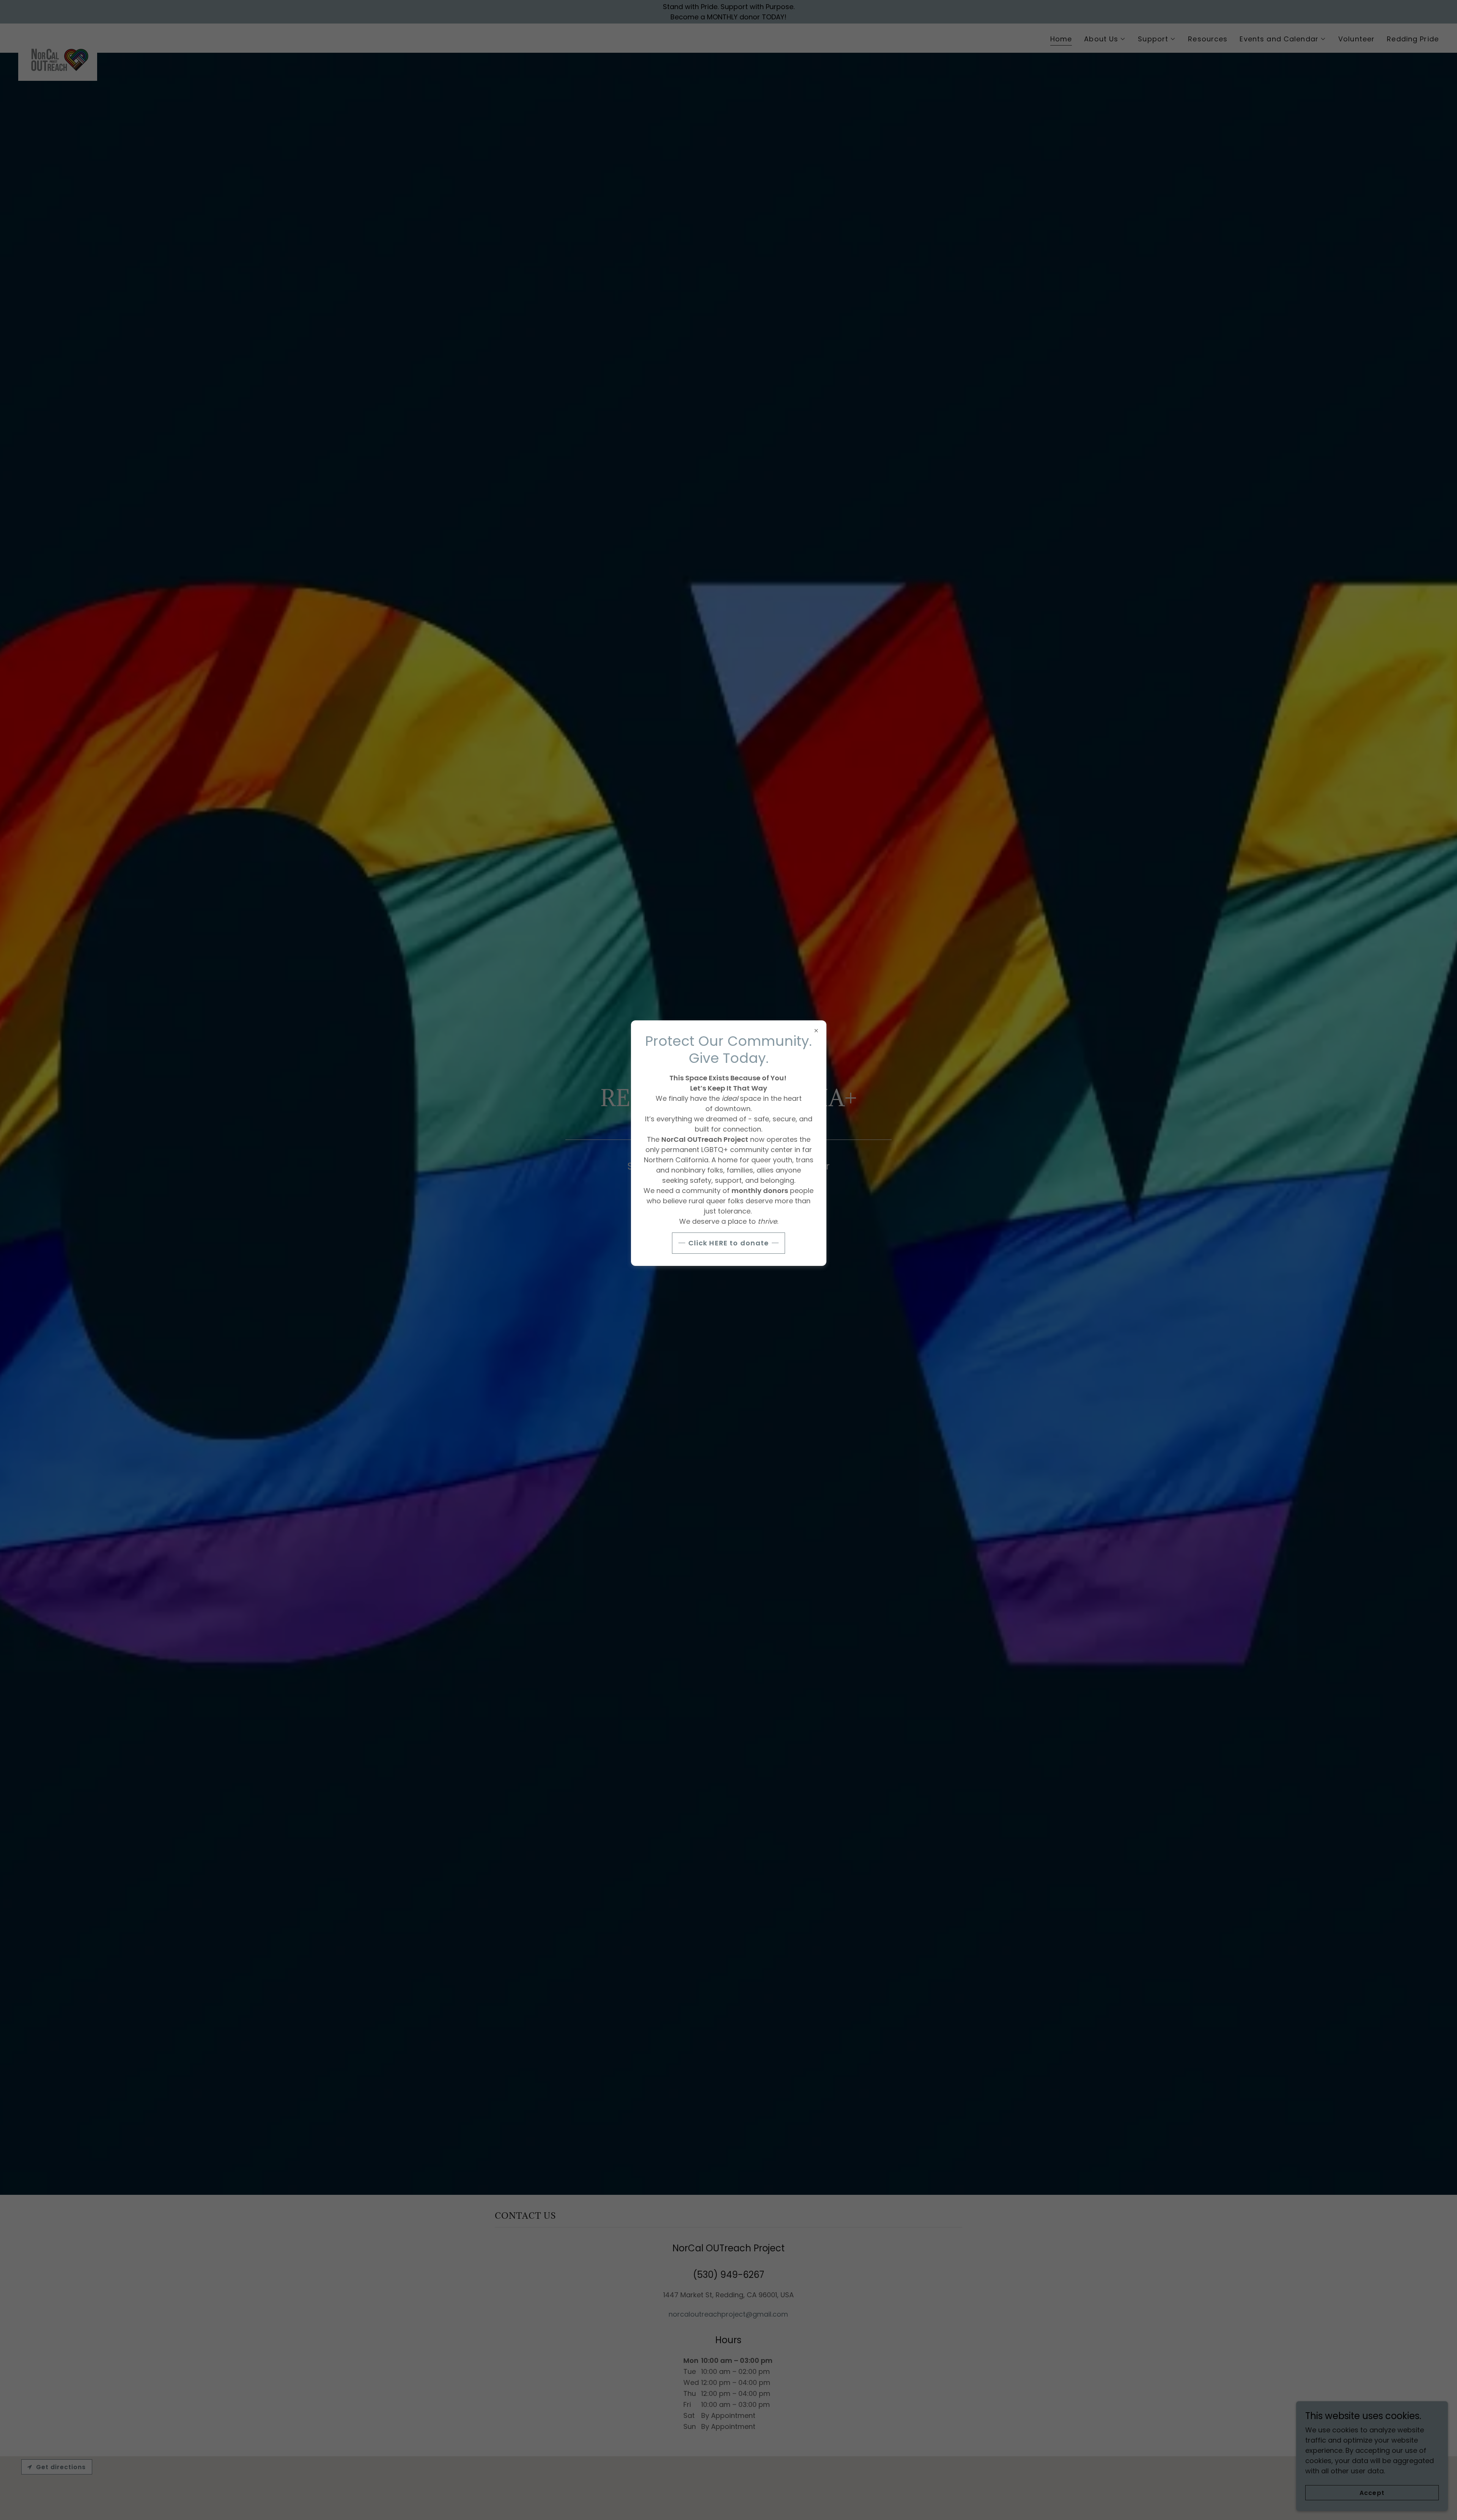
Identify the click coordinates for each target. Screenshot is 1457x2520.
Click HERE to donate (729, 1243)
